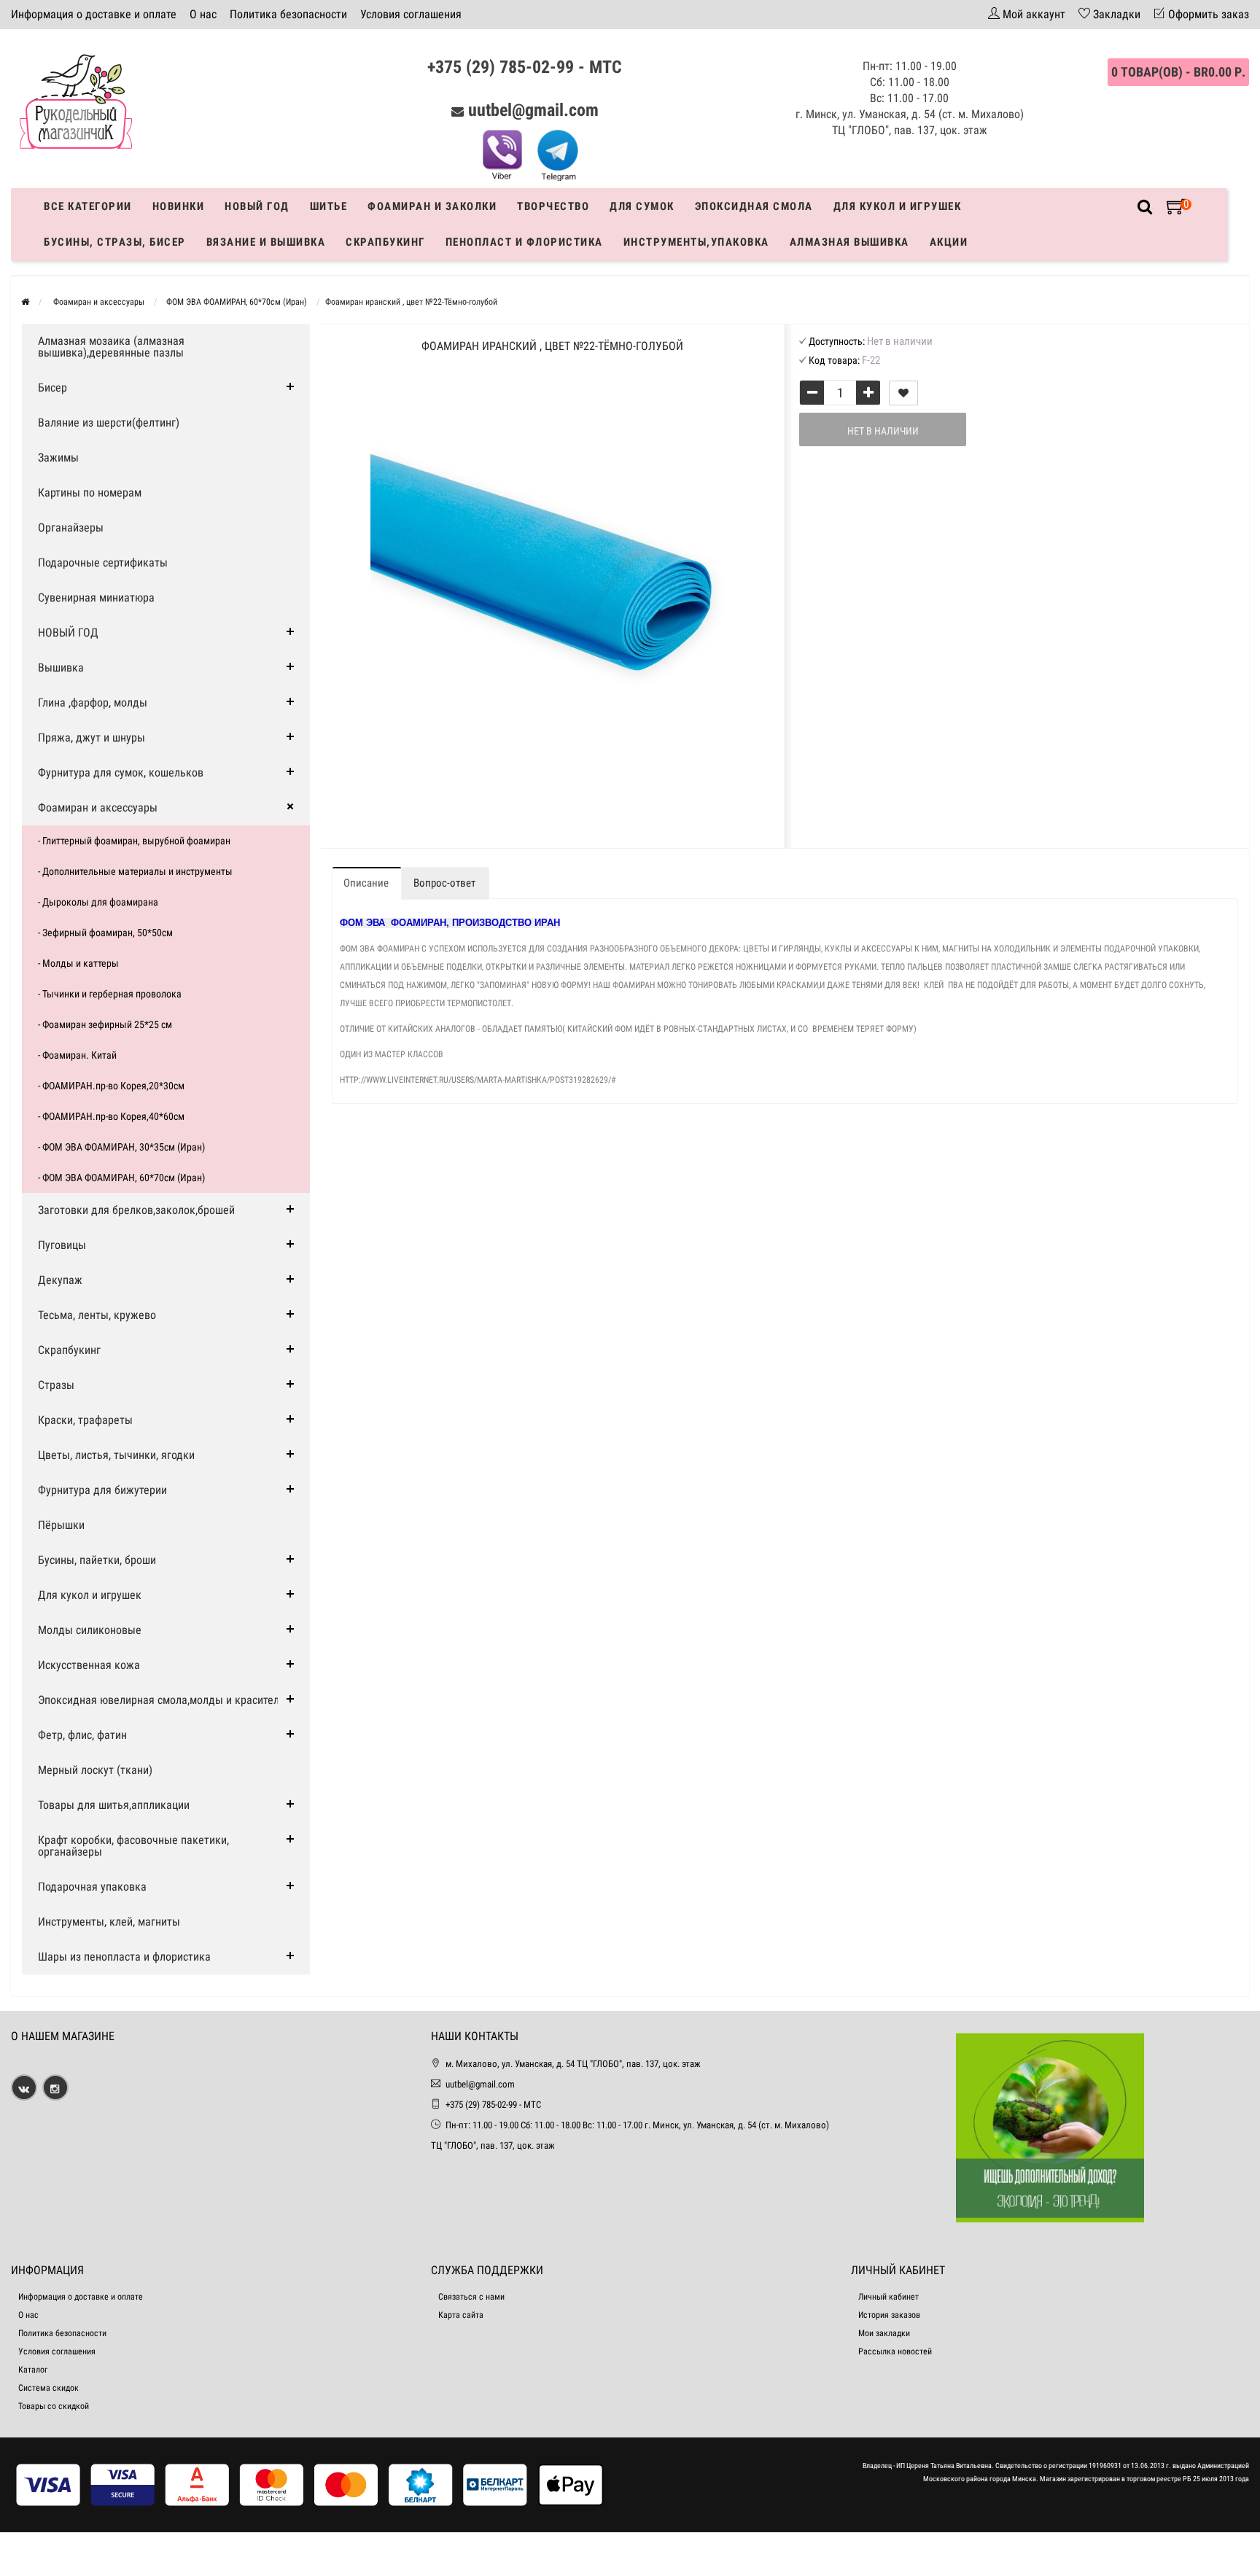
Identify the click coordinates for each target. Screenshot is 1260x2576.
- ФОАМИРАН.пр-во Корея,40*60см (111, 1116)
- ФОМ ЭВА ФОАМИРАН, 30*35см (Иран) (121, 1147)
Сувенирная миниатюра (96, 598)
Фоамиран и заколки (432, 206)
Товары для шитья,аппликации (114, 1805)
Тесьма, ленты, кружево (97, 1315)
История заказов (889, 2315)
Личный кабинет (888, 2297)
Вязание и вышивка (266, 242)
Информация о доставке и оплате (94, 14)
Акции (949, 242)
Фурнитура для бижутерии (102, 1490)
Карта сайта (461, 2315)
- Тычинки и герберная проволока (110, 994)
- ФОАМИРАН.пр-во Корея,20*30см (111, 1086)
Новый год (257, 206)
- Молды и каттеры (78, 963)
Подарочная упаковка (92, 1887)
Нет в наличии (883, 431)
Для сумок (642, 206)
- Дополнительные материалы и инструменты (135, 871)
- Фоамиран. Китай (77, 1055)
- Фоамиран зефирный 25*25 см (105, 1024)
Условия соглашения (411, 14)
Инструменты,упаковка (696, 242)
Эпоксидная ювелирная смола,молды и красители (162, 1700)
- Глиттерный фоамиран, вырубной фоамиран (134, 841)
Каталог (33, 2370)
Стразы (56, 1385)
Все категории (88, 206)
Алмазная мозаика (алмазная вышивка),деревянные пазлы (111, 347)
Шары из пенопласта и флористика (124, 1957)
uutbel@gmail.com (533, 110)
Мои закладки (884, 2333)
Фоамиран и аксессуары (98, 808)
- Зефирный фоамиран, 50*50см (105, 933)
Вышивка (61, 668)
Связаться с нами (471, 2297)
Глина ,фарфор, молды (93, 703)
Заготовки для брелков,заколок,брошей (136, 1210)
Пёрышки (61, 1525)
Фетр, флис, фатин (82, 1735)
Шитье (329, 206)
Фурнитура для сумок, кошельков (121, 773)
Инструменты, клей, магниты (109, 1922)
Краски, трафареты (85, 1420)
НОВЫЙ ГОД (68, 633)
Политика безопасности (288, 14)
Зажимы (58, 458)
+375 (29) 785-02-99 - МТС (525, 67)
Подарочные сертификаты (103, 563)
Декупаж (60, 1280)
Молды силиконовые (90, 1630)
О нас (203, 14)
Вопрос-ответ (444, 883)
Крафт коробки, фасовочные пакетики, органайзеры (133, 1846)
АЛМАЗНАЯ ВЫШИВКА (849, 242)
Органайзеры (71, 528)
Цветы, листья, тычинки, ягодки (116, 1455)
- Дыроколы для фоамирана (98, 902)
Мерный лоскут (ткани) (95, 1770)
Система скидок (48, 2388)
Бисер (52, 388)
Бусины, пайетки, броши (97, 1560)
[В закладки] (903, 393)
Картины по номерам (90, 493)
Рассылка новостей (895, 2351)
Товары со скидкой (54, 2406)
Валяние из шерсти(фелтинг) (109, 423)
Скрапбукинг (385, 242)
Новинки (179, 206)
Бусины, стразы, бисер (115, 242)
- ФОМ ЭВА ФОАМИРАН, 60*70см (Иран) (121, 1178)
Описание (366, 883)
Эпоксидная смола (754, 206)
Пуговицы (62, 1245)
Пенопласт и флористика (524, 242)
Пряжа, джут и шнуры (92, 738)
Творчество (553, 206)
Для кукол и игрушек (898, 206)
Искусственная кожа (89, 1665)
